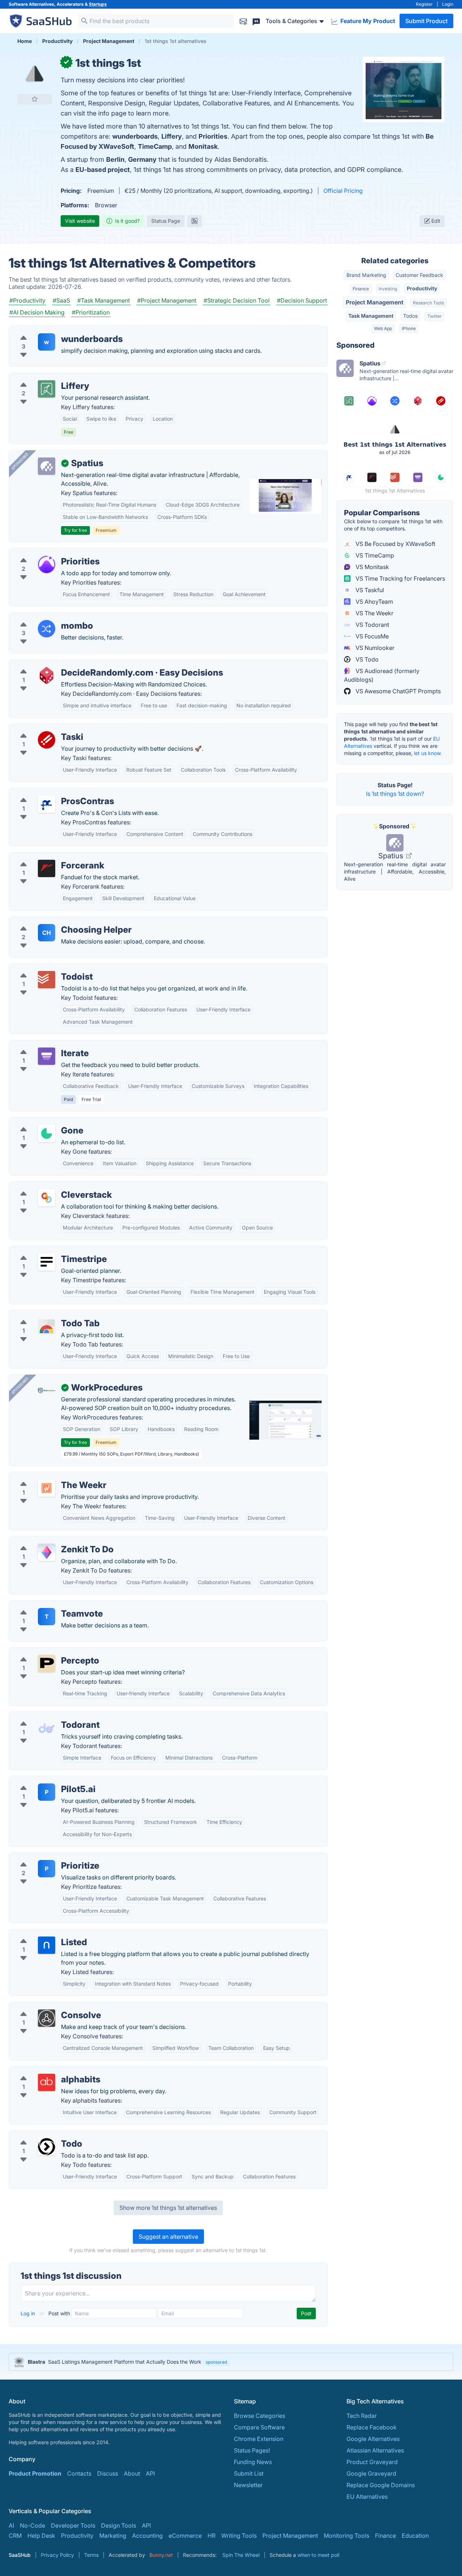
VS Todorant (372, 625)
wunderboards (135, 136)
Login (448, 4)
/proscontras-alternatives (49, 793)
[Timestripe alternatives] (47, 1262)
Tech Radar (362, 2416)
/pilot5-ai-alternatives (44, 1781)
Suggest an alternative (168, 2237)
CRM (15, 2536)
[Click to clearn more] (231, 2362)
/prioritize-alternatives (45, 1857)
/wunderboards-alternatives (52, 330)
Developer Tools (73, 2525)
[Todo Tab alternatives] (47, 1326)
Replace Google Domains (381, 2485)
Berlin (115, 159)
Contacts (79, 2473)
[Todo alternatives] (47, 2147)
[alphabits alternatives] (47, 2082)
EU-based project (103, 170)
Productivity (422, 288)
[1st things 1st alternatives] (35, 74)
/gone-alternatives (40, 1122)
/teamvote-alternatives (45, 1605)
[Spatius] (47, 466)
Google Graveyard (371, 2473)
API (150, 2473)
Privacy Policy (57, 2555)
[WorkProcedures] (47, 1391)
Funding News (253, 2462)
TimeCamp (155, 146)
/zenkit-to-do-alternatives (50, 1541)
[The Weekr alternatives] (47, 1488)
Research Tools (428, 303)
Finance (361, 289)
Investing (388, 289)
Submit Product (426, 21)
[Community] (256, 21)
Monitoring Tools (346, 2536)
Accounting (147, 2536)
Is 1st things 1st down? (395, 794)
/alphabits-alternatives (45, 2071)
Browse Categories (260, 2416)
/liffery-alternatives (40, 377)
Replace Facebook (372, 2427)
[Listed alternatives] (47, 1945)
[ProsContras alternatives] (47, 804)
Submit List (249, 2473)
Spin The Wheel (241, 2555)
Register (424, 4)
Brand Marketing (366, 275)
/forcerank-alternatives (46, 857)
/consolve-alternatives (45, 2007)
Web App (383, 328)
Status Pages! (252, 2450)
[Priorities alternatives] (47, 564)
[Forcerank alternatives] (47, 868)
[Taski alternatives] (47, 740)
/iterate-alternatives (41, 1045)
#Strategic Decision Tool (237, 300)
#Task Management (104, 300)
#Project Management (167, 300)
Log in (29, 2313)
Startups (98, 4)
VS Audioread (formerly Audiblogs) (382, 675)
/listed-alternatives (40, 1934)
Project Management (375, 302)
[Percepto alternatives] (47, 1664)
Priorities (213, 136)
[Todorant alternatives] (47, 1728)
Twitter (434, 316)
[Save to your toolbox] (35, 99)
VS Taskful (369, 590)
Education (415, 2536)
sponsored (216, 2362)
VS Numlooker (374, 648)
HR (212, 2536)
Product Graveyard (372, 2462)
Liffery (172, 136)
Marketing (113, 2536)
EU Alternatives (367, 2497)
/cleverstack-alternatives (48, 1186)
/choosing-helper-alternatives (55, 921)
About (132, 2473)
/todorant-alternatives (44, 1716)
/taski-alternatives (39, 728)
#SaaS (61, 300)
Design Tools (119, 2525)
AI (11, 2525)
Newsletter (248, 2485)
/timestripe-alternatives (46, 1250)
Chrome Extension (259, 2439)
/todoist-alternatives (42, 968)
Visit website (80, 221)
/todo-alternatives (39, 2135)
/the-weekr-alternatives (46, 1476)
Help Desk (41, 2536)
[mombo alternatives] (47, 629)
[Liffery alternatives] (47, 389)
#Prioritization (91, 312)
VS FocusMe (371, 636)
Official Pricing (343, 191)
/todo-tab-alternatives (45, 1315)
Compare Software (259, 2427)
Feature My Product (367, 21)
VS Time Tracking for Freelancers (400, 578)
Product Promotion (35, 2473)
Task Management (371, 316)
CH (47, 933)
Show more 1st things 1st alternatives (168, 2208)
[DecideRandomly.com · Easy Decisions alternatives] (47, 676)
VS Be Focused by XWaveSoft (395, 544)
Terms (91, 2555)
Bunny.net (161, 2555)
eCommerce (185, 2536)
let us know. (428, 753)
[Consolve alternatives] (47, 2018)
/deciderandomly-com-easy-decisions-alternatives (83, 664)
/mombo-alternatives (43, 617)
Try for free (75, 530)
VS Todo (366, 659)
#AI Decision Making (37, 312)
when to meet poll (318, 2555)
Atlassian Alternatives (375, 2450)
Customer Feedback (419, 275)
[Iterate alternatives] (47, 1056)
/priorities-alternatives (45, 553)
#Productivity (27, 300)
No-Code (32, 2525)
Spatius (392, 856)
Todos (410, 316)
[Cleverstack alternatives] (47, 1198)
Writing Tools (239, 2536)
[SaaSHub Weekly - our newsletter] (243, 21)
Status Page (166, 221)
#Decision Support (302, 300)
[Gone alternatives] (47, 1133)
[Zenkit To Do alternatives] (47, 1552)
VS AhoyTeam (374, 602)
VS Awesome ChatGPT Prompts (397, 691)
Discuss (108, 2473)
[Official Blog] (195, 221)
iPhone (409, 328)
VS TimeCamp (374, 555)
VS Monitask (372, 567)
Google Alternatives (373, 2439)
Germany (142, 159)
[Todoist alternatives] (47, 980)
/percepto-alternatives (45, 1652)
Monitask (203, 146)
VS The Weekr (374, 613)
